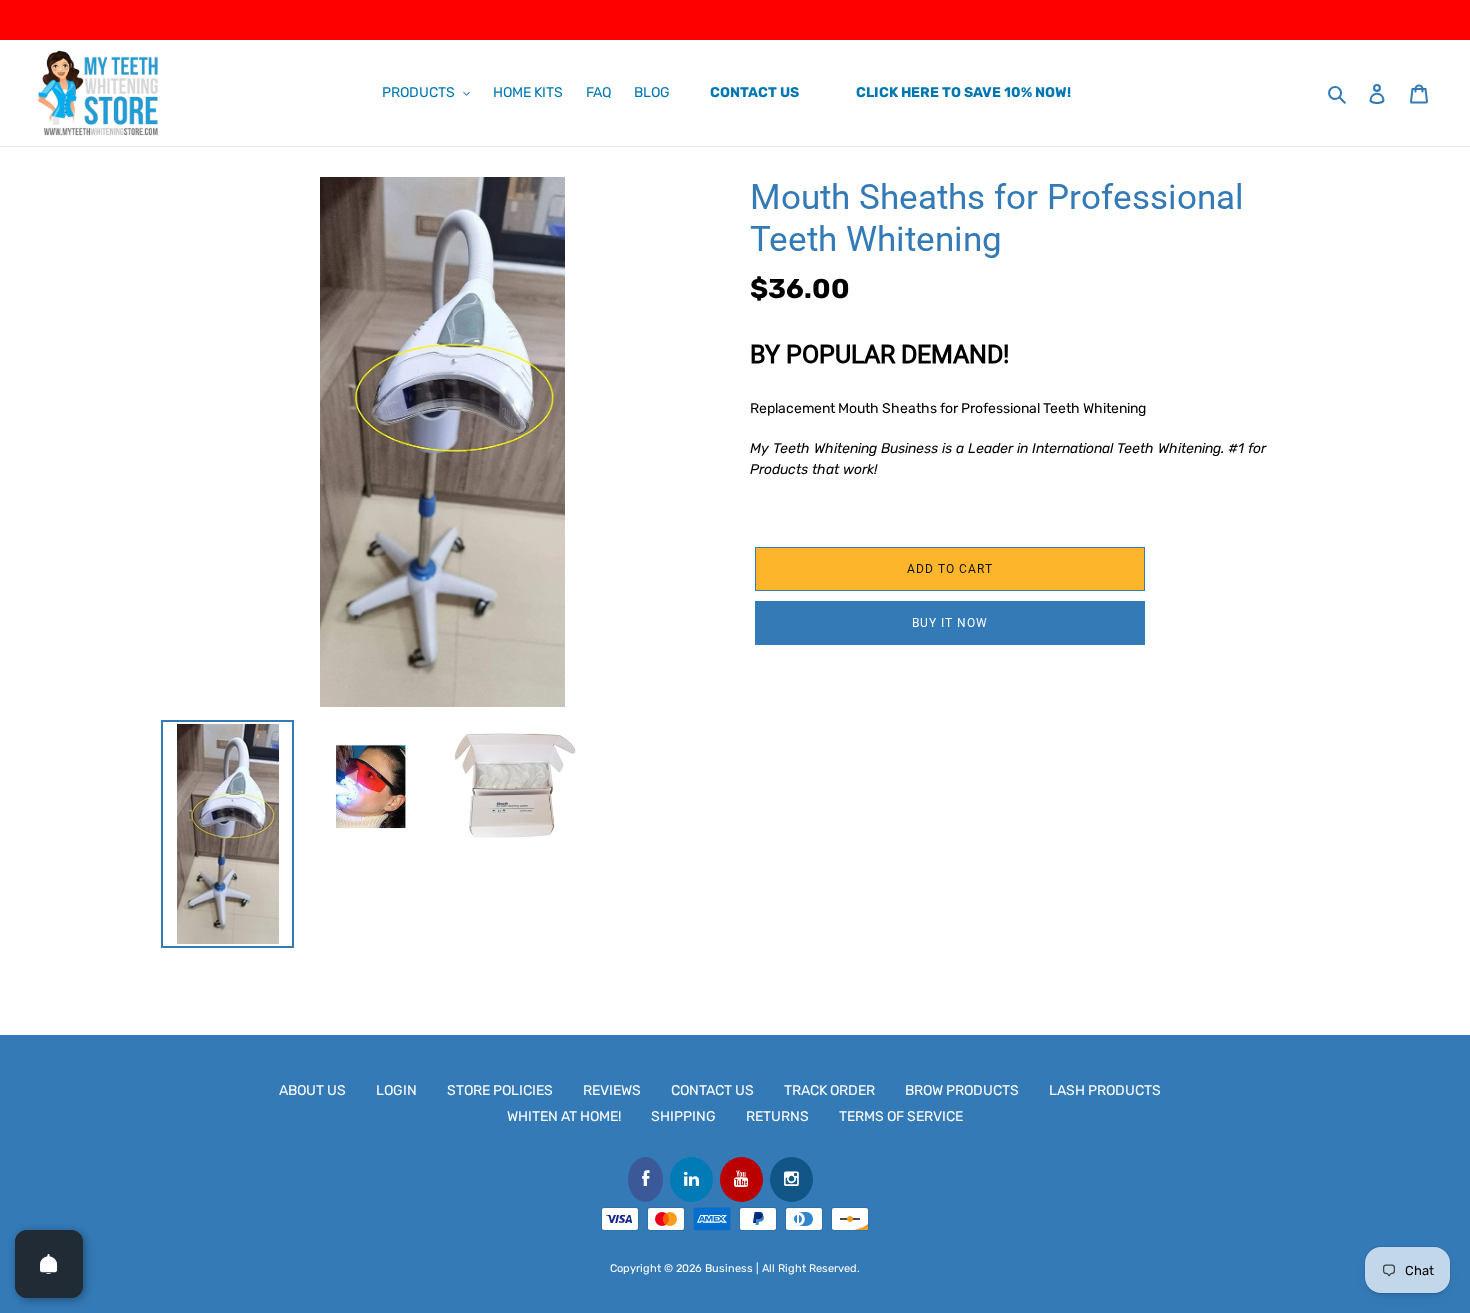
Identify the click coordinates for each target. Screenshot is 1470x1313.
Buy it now (950, 623)
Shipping (683, 1116)
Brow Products (962, 1090)
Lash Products (1105, 1090)
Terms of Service (901, 1116)
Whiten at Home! (564, 1116)
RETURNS (777, 1116)
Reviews (612, 1090)
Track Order (829, 1090)
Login (396, 1090)
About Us (312, 1090)
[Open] (49, 1264)
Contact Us (712, 1090)
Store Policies (500, 1090)
